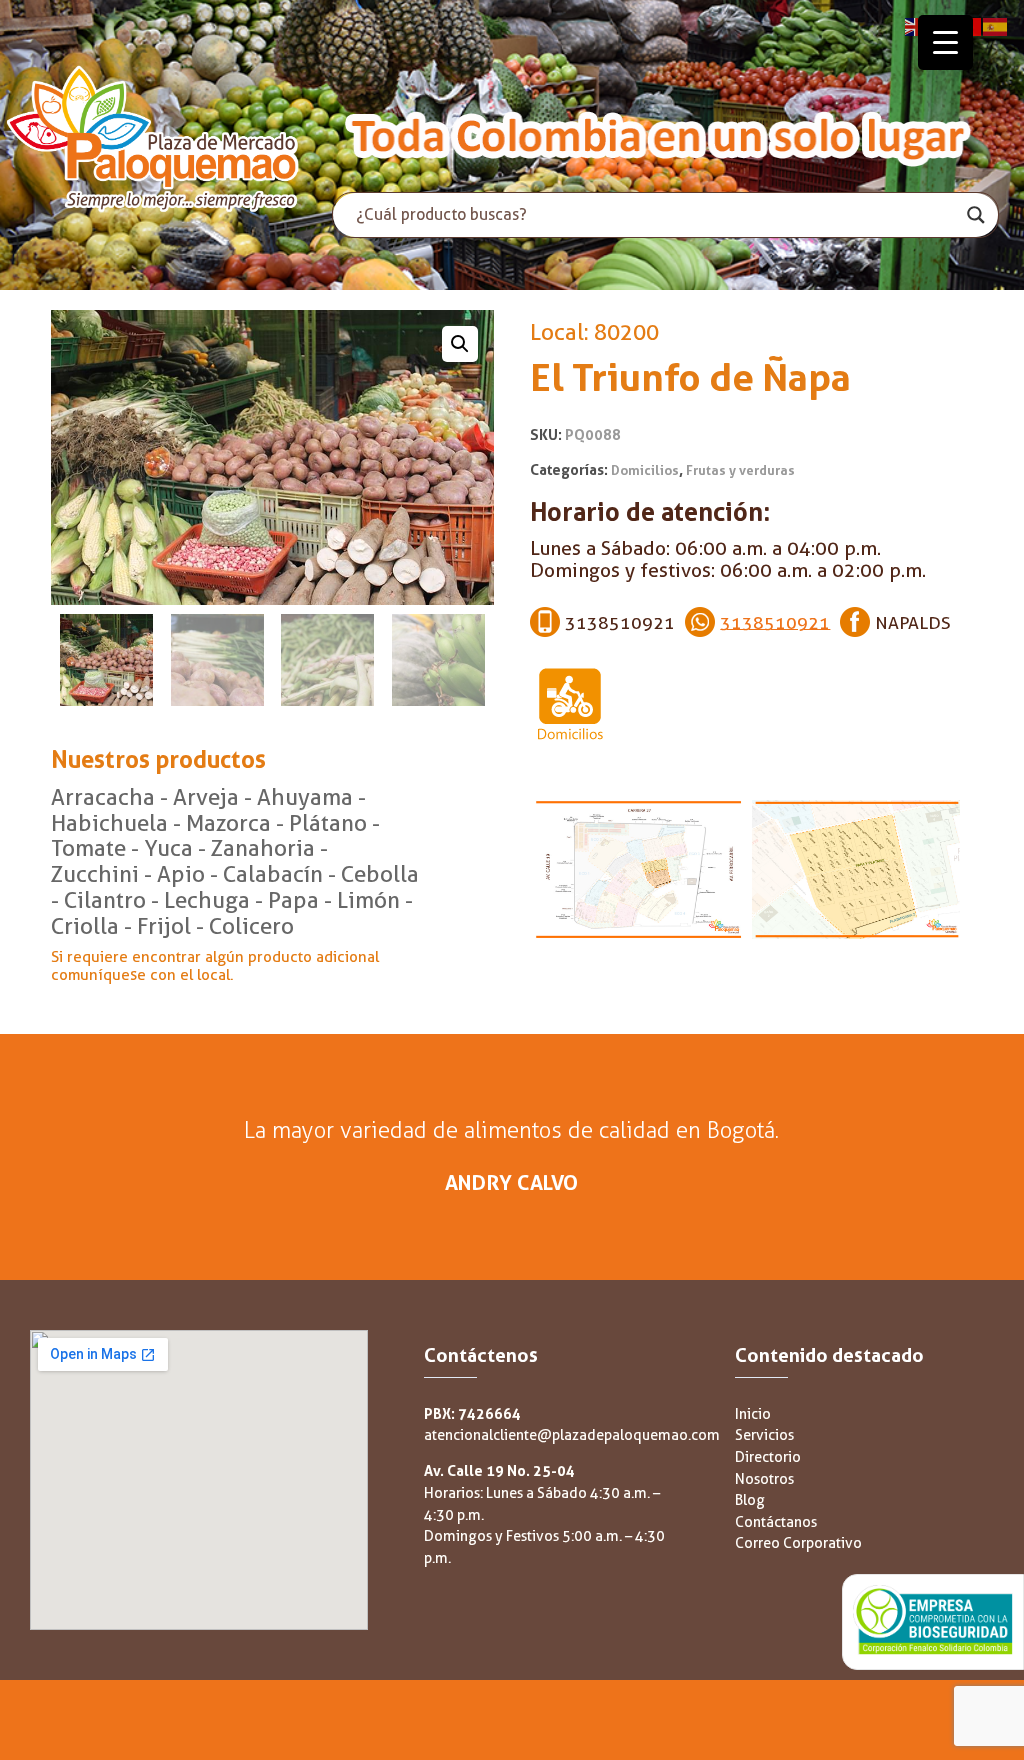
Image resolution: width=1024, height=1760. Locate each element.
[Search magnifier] (976, 215)
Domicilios (645, 470)
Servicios (764, 1435)
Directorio (768, 1457)
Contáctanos (776, 1522)
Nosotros (764, 1479)
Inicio (753, 1414)
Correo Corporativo (798, 1543)
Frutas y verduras (740, 470)
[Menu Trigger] (945, 42)
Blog (750, 1500)
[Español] (996, 25)
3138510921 (775, 622)
